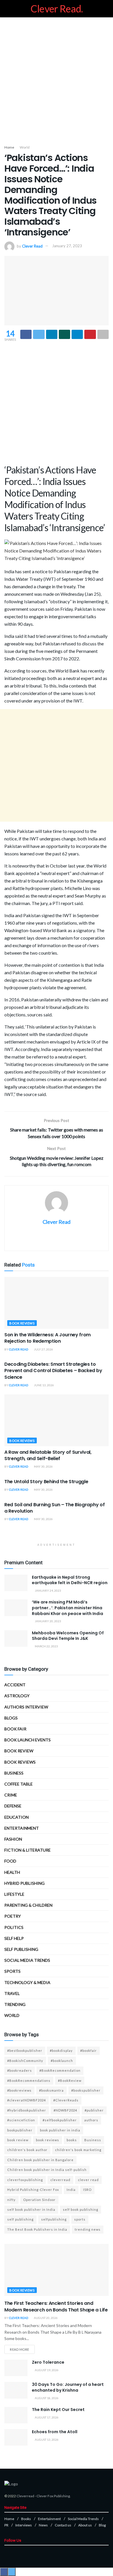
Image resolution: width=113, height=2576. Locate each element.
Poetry (13, 1916)
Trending (15, 2004)
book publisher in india (60, 2130)
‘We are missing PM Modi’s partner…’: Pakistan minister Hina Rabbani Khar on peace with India (68, 1608)
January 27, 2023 (67, 246)
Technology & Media (27, 1982)
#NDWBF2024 (65, 2110)
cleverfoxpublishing (25, 2180)
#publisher (94, 2110)
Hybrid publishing (24, 1883)
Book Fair (15, 1729)
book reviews (48, 2140)
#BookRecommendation (60, 2070)
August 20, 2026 (45, 2318)
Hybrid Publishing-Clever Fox (33, 2190)
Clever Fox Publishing (53, 2496)
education (17, 1817)
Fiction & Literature (28, 1850)
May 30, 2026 (43, 1466)
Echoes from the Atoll (55, 2432)
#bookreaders (20, 2070)
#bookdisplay (61, 2051)
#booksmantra (51, 2090)
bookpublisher (20, 2130)
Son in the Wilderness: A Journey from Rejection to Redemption (48, 1338)
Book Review (19, 1751)
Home (9, 147)
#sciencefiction (21, 2120)
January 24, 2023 (48, 1590)
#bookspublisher (86, 2090)
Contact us (63, 2525)
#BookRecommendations (29, 2081)
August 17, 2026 (46, 2417)
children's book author (27, 2150)
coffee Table (19, 1784)
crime (11, 1795)
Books (26, 2519)
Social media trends (27, 1960)
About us (85, 2525)
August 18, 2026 (46, 2398)
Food (10, 1861)
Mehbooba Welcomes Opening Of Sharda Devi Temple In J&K (68, 1636)
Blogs (11, 1718)
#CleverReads (66, 2100)
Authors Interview (26, 1707)
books (72, 2140)
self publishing (21, 1949)
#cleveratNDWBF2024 (27, 2100)
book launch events (28, 1740)
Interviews (24, 2525)
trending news (88, 2229)
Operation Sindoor (39, 2200)
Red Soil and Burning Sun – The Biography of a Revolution (54, 1508)
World (25, 147)
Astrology (17, 1696)
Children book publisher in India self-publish (47, 2170)
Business (14, 1773)
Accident (15, 1685)
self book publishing (81, 2209)
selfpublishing (54, 2219)
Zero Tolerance (48, 2362)
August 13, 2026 (46, 2440)
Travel (12, 1993)
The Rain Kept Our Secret (58, 2410)
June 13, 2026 (44, 1385)
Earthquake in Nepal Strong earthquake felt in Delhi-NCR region (70, 1580)
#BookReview (70, 2081)
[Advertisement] (57, 79)
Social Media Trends (83, 2519)
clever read (88, 2180)
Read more (20, 2349)
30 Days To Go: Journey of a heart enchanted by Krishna (68, 2387)
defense (13, 1806)
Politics (14, 1927)
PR (6, 2525)
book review (18, 2140)
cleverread (60, 2180)
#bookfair (89, 2051)
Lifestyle (14, 1894)
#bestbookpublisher (25, 2051)
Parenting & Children (28, 1905)
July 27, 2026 (43, 1349)
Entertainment (22, 1828)
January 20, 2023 (48, 1621)
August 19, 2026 (46, 2370)
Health (12, 1872)
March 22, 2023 (46, 1646)
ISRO (87, 2190)
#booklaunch (62, 2061)
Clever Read (32, 246)
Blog (102, 2525)
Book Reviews (22, 1323)
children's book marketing (78, 2150)
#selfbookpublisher (60, 2120)
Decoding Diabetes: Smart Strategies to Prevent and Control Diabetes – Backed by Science (53, 1371)
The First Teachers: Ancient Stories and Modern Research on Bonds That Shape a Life (56, 2306)
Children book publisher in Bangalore (40, 2160)
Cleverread (25, 2496)
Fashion (13, 1839)
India (71, 2190)
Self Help (14, 1938)
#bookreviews (19, 2090)
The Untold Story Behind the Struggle (46, 1482)
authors (91, 2120)
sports (80, 2219)
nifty (11, 2200)
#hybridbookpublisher (27, 2110)
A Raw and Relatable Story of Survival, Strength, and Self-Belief (48, 1455)
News (43, 2525)
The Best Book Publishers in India (37, 2229)
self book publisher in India (31, 2209)
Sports (12, 1971)
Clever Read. (57, 9)
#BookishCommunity (25, 2061)
